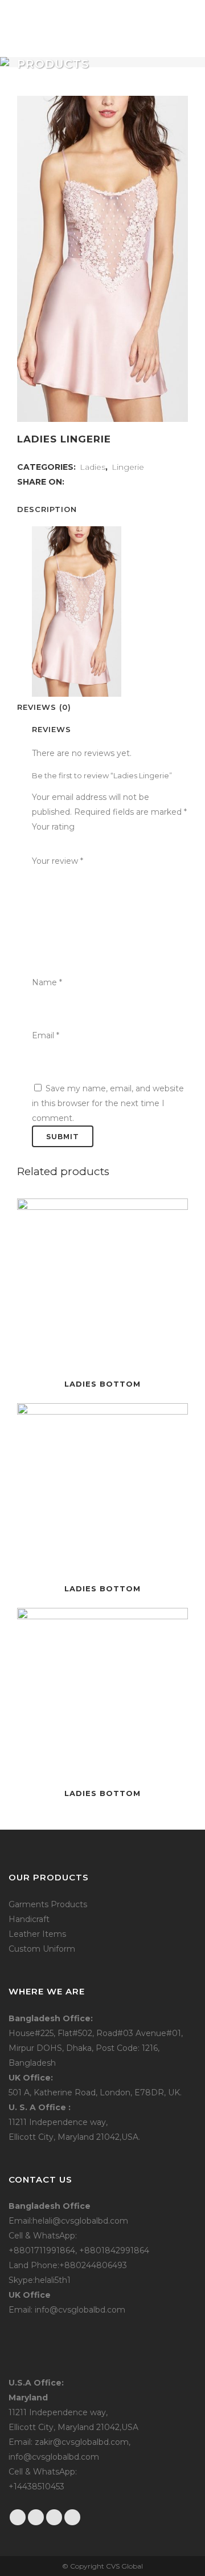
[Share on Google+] (96, 482)
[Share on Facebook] (72, 482)
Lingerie (128, 467)
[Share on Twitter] (84, 482)
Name (47, 982)
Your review (58, 861)
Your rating (53, 827)
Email (46, 1035)
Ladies (93, 467)
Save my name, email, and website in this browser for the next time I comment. (108, 1103)
